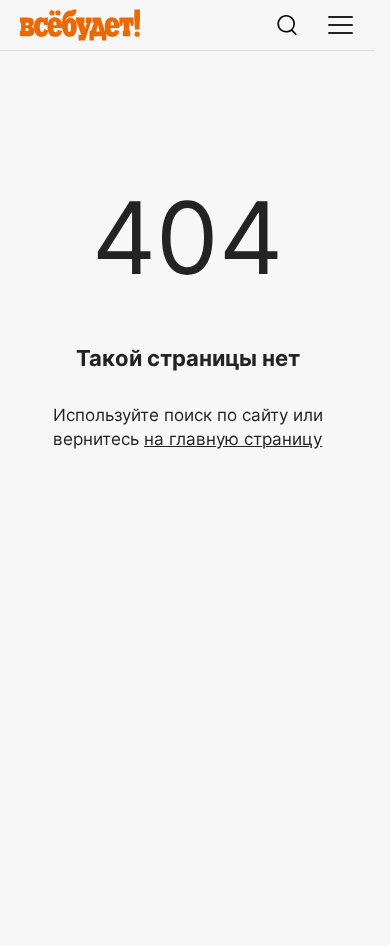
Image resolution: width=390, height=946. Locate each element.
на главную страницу (233, 439)
